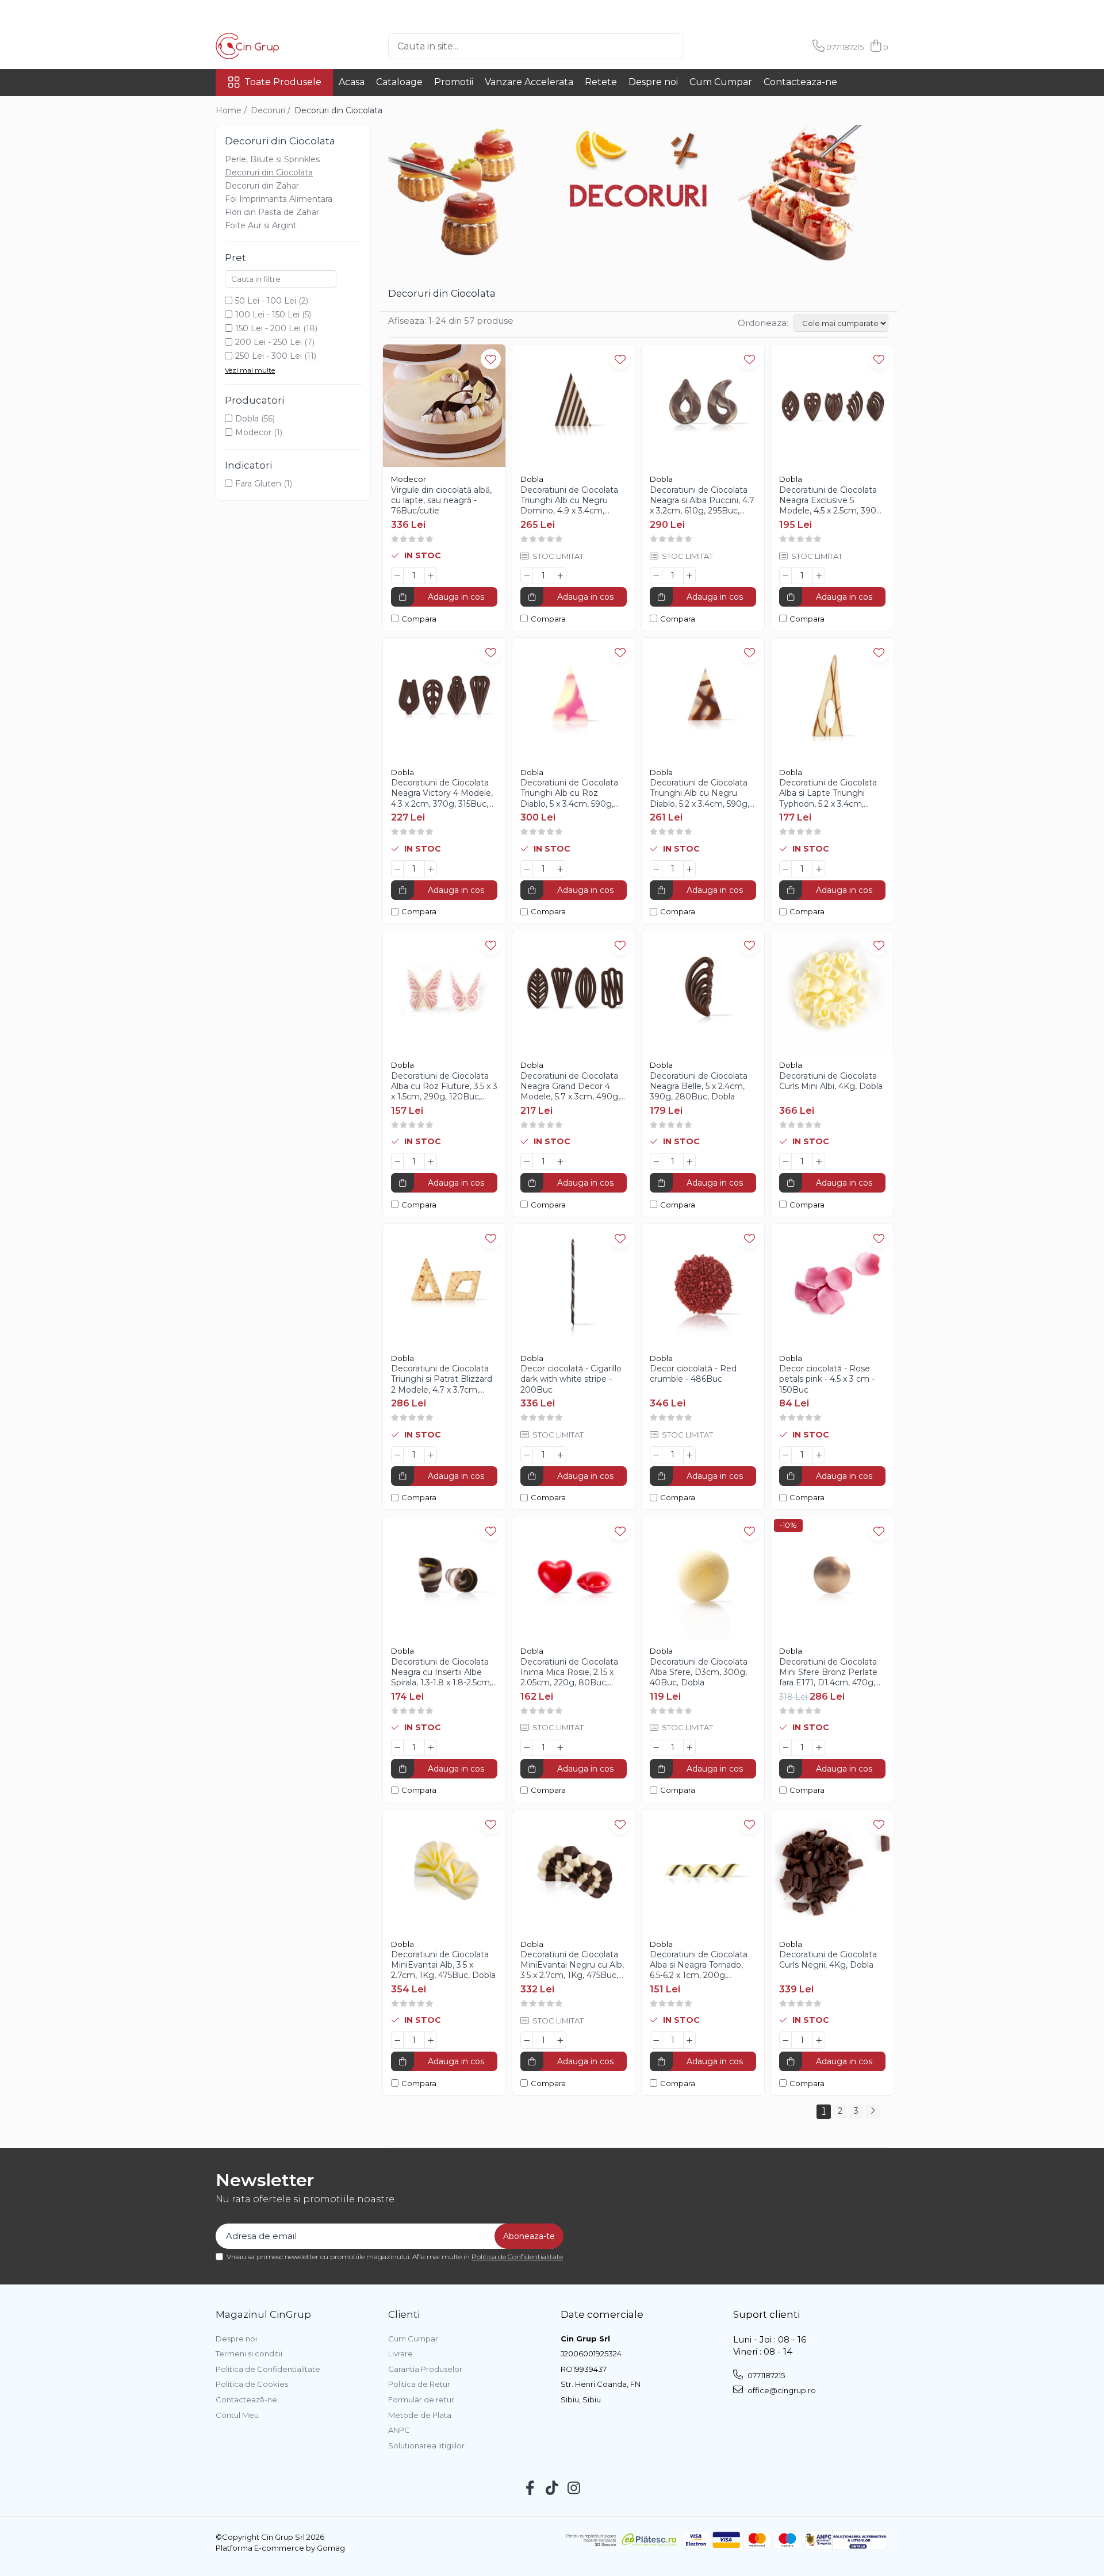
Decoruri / (272, 110)
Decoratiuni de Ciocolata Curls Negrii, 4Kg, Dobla (828, 1960)
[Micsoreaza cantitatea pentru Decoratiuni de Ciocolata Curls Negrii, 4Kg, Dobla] (785, 2040)
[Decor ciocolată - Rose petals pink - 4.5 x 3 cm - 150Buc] (832, 1285)
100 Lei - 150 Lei (267, 315)
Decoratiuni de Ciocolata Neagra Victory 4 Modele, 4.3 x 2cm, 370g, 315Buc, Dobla (442, 793)
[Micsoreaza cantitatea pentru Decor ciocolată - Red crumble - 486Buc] (656, 1455)
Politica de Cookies (252, 2384)
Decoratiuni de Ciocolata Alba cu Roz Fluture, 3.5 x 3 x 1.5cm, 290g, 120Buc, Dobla (444, 1086)
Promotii (454, 82)
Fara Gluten (258, 484)
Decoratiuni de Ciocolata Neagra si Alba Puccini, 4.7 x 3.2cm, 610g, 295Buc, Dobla (702, 501)
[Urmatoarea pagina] (872, 2112)
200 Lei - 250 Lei (269, 342)
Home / (232, 110)
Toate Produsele (283, 82)
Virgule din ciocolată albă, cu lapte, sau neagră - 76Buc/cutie (441, 500)
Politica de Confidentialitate (517, 2257)
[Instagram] (574, 2489)
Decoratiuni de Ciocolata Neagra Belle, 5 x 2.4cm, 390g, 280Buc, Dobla (699, 1086)
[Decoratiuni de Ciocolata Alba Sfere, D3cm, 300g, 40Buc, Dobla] (703, 1578)
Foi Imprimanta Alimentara (279, 199)
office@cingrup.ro (781, 2390)
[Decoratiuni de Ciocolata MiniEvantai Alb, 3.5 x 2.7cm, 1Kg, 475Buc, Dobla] (444, 1871)
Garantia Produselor (425, 2369)
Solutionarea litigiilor (426, 2445)
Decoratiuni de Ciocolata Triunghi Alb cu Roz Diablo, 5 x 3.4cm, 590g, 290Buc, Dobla (569, 793)
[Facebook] (530, 2489)
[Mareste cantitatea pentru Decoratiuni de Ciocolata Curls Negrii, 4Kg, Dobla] (819, 2040)
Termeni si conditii (249, 2353)
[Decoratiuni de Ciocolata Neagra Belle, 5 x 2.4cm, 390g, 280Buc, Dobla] (703, 992)
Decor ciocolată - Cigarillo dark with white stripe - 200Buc (571, 1379)
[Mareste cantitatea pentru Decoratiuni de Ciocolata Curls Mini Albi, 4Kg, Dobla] (819, 1161)
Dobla (247, 419)
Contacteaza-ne (800, 82)
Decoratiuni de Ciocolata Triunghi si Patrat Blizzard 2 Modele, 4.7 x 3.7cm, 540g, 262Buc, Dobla (442, 1379)
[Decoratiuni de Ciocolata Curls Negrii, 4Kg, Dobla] (832, 1871)
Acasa (352, 82)
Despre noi (653, 82)
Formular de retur (421, 2399)
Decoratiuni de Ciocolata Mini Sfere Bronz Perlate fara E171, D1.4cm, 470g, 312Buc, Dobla (828, 1672)
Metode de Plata (420, 2415)
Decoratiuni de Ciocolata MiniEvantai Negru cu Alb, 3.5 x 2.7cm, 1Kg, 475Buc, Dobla (572, 1965)
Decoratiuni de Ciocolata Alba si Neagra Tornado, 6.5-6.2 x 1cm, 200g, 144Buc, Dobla (699, 1965)
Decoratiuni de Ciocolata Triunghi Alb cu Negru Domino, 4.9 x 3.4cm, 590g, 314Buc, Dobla (569, 501)
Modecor (253, 432)
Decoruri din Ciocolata (269, 172)
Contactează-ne (246, 2399)
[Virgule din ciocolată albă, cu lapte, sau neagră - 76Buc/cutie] (444, 406)
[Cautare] (702, 46)
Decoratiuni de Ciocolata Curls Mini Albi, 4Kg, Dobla (831, 1081)
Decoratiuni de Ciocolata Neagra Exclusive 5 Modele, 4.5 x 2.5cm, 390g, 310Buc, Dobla (831, 501)
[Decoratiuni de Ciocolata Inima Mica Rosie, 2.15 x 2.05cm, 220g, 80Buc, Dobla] (574, 1578)
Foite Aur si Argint (261, 225)
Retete (601, 82)
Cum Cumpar (721, 82)
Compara (419, 619)
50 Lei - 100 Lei (266, 301)
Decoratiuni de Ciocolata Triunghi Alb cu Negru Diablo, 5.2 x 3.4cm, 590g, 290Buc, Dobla (699, 793)
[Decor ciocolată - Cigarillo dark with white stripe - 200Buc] (574, 1285)
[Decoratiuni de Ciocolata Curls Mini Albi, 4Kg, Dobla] (832, 992)
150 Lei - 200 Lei (268, 328)
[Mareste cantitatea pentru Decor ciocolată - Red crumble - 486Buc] (689, 1455)
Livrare (400, 2353)
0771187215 (765, 2375)
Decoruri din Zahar (262, 186)
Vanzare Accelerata (529, 82)
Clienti (404, 2314)
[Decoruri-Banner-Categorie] (638, 194)
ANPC (399, 2430)
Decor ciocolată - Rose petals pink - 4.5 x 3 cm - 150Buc (827, 1379)
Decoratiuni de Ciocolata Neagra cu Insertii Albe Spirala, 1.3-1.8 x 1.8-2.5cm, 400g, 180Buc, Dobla (441, 1672)
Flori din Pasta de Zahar (272, 212)
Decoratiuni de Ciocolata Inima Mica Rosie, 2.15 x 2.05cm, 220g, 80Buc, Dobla (569, 1672)
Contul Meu (237, 2415)
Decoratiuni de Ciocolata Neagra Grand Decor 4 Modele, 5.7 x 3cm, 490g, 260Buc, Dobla (570, 1086)
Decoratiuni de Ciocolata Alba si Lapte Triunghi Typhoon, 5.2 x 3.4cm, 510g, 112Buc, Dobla (828, 793)
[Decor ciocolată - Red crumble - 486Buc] (703, 1285)
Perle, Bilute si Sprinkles (272, 159)
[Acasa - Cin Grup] (273, 46)
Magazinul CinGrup (263, 2314)
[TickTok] (552, 2489)
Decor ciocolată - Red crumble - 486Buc (693, 1374)
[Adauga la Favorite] (491, 359)
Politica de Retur (419, 2384)
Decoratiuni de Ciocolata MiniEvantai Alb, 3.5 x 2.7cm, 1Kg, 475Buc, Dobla (443, 1965)
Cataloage (399, 82)
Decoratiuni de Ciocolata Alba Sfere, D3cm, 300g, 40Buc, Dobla (699, 1672)
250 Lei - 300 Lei (269, 356)
